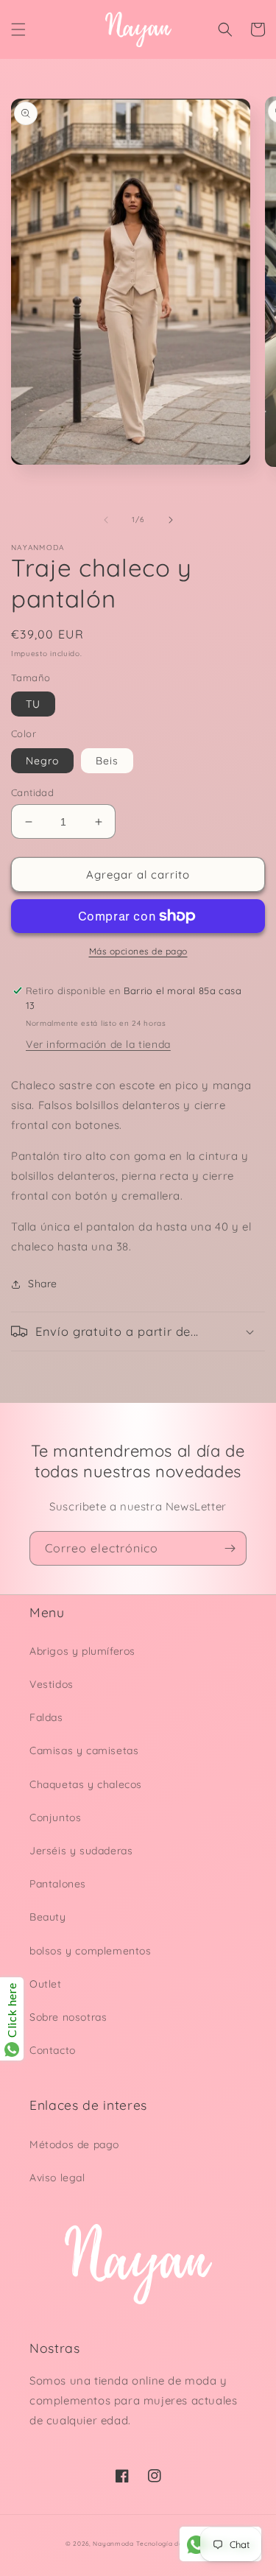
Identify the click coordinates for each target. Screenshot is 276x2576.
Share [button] (43, 1284)
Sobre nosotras (68, 2017)
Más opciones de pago (138, 951)
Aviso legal (57, 2178)
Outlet (46, 1984)
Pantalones (58, 1884)
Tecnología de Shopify (173, 2544)
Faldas (46, 1717)
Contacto (53, 2050)
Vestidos (52, 1684)
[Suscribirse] (230, 1548)
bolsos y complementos (91, 1951)
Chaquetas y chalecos (86, 1784)
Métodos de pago (74, 2144)
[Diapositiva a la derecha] (171, 520)
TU (33, 704)
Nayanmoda (113, 2544)
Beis (107, 761)
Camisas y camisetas (84, 1750)
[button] (18, 29)
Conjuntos (55, 1817)
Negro (42, 761)
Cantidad (32, 792)
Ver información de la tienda (98, 1044)
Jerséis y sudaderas (81, 1851)
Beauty (48, 1917)
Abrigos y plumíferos (82, 1651)
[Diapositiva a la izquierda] (106, 520)
